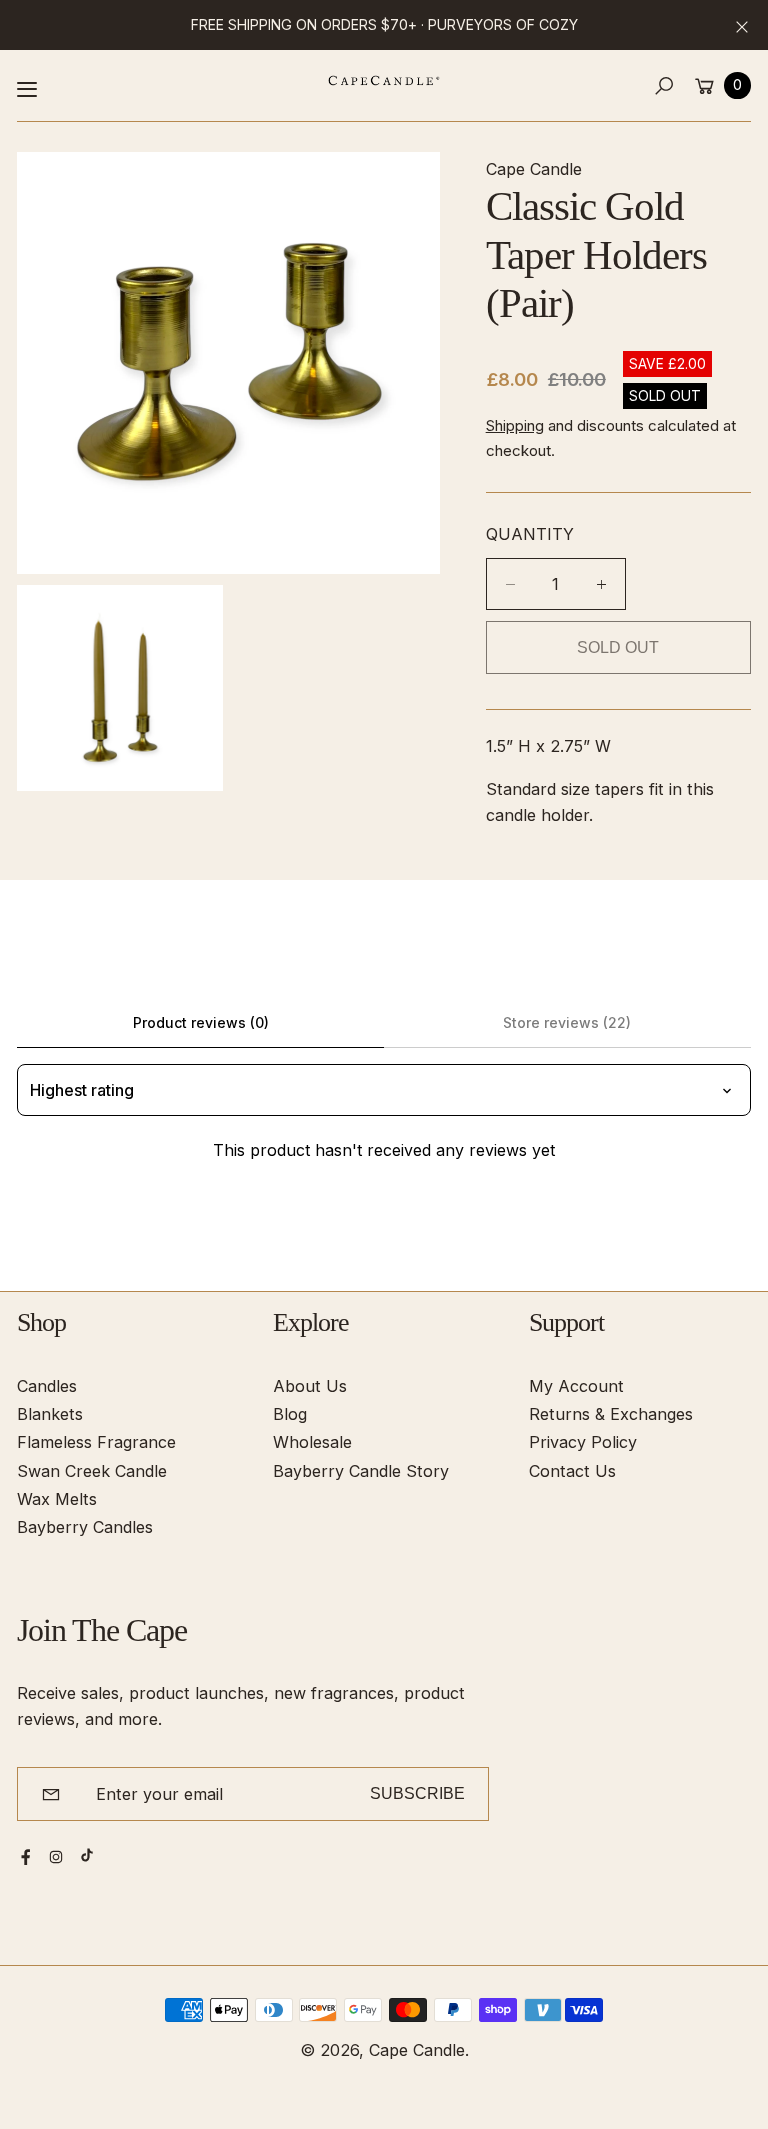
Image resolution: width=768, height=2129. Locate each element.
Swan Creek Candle (92, 1471)
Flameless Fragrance (96, 1442)
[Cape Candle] (384, 80)
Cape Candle (417, 2050)
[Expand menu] (27, 89)
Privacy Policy (583, 1442)
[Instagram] (56, 1857)
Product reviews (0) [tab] (201, 1022)
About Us (310, 1386)
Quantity (530, 534)
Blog (290, 1414)
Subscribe (417, 1793)
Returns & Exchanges (611, 1414)
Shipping (515, 425)
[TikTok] (87, 1855)
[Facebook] (26, 1857)
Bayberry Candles (85, 1527)
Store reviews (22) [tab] (567, 1022)
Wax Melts (57, 1499)
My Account (576, 1386)
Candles (47, 1386)
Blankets (50, 1414)
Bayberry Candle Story (361, 1471)
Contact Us (572, 1471)
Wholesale (312, 1442)
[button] (663, 85)
